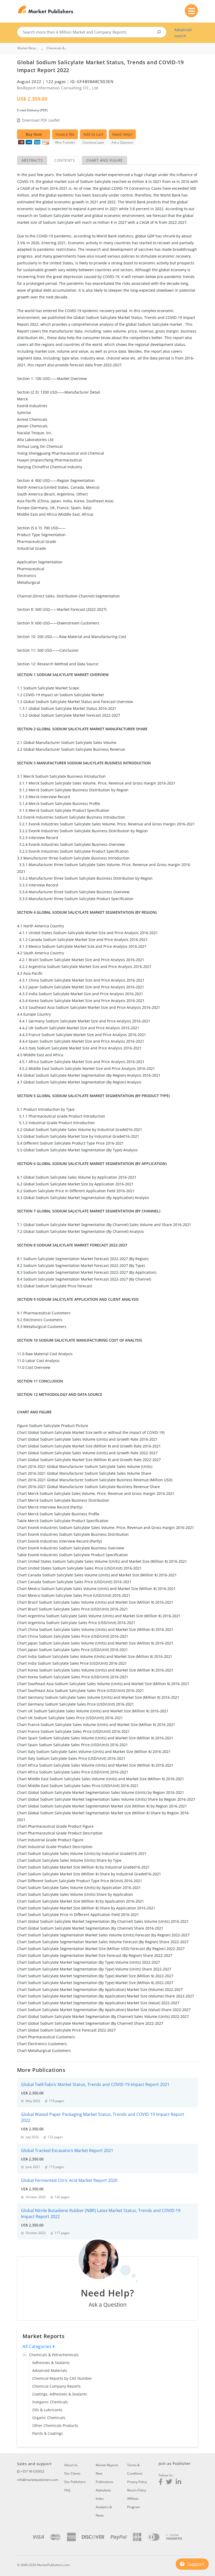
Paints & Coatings (48, 2433)
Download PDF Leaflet (41, 120)
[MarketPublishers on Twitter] (169, 2482)
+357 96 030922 (32, 2471)
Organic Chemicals (49, 2418)
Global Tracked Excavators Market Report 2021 (67, 2150)
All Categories (38, 2346)
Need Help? (122, 134)
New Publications (104, 2478)
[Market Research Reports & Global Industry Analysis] (46, 10)
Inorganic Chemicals (50, 2402)
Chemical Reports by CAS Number (62, 2378)
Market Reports (107, 2465)
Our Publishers (75, 2482)
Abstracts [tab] (32, 160)
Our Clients (72, 2473)
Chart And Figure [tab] (104, 160)
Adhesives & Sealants (51, 2363)
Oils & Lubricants (47, 2410)
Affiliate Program (134, 2503)
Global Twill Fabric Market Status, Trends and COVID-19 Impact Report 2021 (95, 2084)
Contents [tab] (64, 160)
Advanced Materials (50, 2370)
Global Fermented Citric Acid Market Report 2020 (69, 2180)
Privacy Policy (137, 2482)
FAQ (67, 2490)
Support (195, 2564)
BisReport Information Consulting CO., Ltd (58, 88)
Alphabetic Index (103, 2494)
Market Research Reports (28, 48)
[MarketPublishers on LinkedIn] (178, 2482)
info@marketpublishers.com (38, 2480)
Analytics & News (104, 2511)
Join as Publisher (175, 2463)
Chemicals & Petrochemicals (54, 2355)
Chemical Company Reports (57, 2386)
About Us (71, 2465)
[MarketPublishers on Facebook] (161, 2482)
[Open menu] (191, 11)
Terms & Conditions (135, 2469)
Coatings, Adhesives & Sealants (60, 2394)
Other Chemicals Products (55, 2425)
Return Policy (137, 2490)
